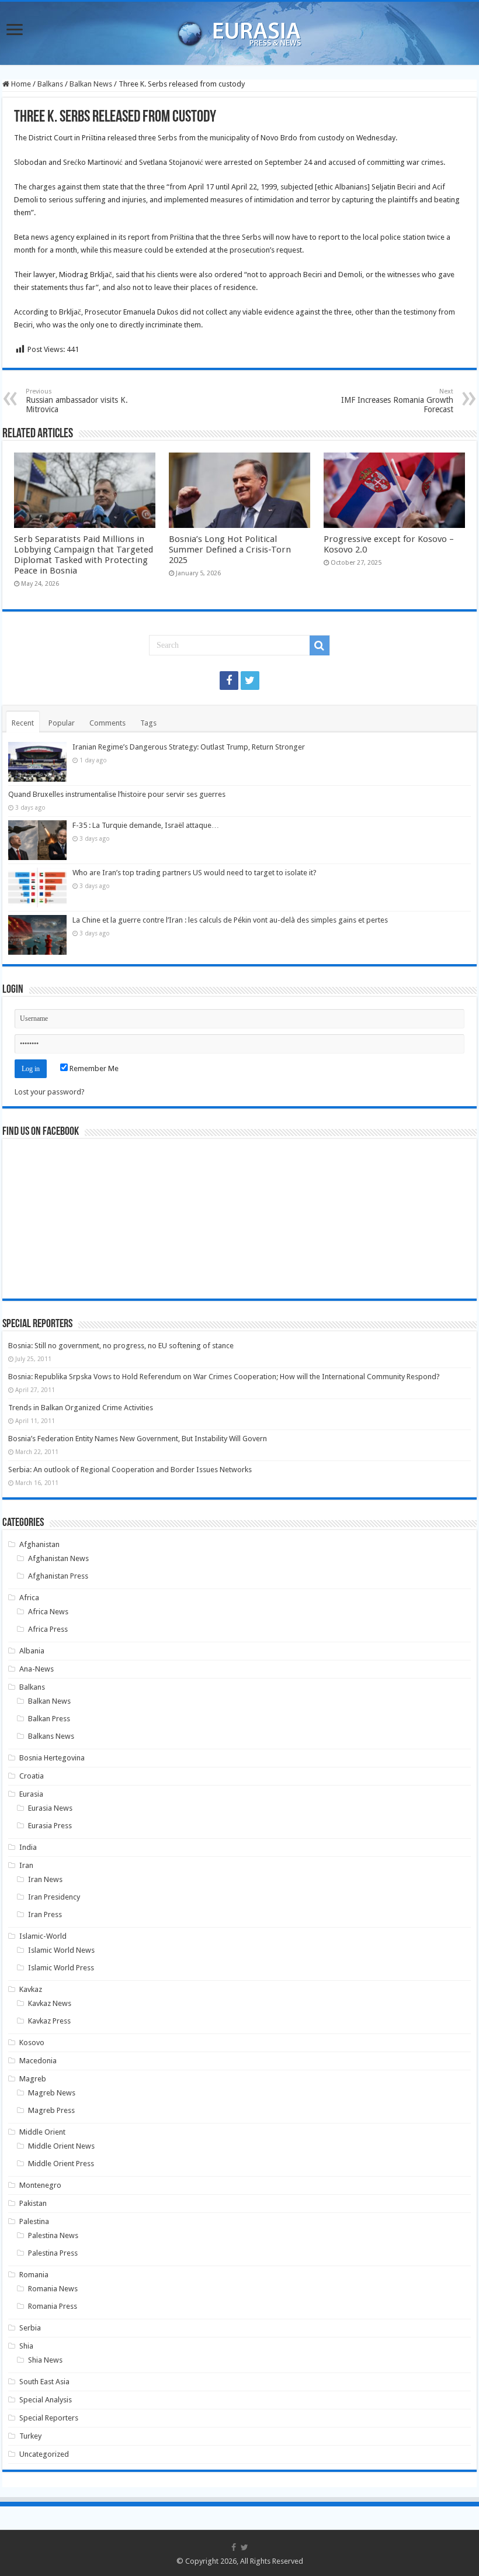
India (28, 1847)
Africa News (48, 1612)
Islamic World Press (61, 1968)
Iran (26, 1865)
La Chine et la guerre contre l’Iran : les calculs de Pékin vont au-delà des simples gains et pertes (230, 920)
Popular (62, 723)
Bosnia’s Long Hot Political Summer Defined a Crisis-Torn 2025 (230, 550)
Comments (107, 723)
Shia (26, 2346)
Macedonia (38, 2061)
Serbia (30, 2328)
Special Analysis (46, 2400)
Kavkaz (31, 1989)
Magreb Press (51, 2110)
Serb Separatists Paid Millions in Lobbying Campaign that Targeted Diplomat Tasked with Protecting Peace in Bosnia (84, 555)
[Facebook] (229, 681)
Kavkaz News (50, 2003)
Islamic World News (61, 1950)
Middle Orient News (61, 2146)
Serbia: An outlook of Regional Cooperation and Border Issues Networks (130, 1470)
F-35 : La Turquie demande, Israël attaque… (146, 825)
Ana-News (37, 1669)
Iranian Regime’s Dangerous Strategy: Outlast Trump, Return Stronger (189, 747)
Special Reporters (49, 2418)
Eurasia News (50, 1808)
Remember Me (93, 1068)
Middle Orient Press (61, 2164)
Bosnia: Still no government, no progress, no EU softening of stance (121, 1346)
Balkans (50, 84)
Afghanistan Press (58, 1576)
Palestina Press (53, 2253)
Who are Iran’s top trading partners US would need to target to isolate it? (195, 873)
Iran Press (45, 1914)
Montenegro (40, 2185)
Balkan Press (49, 1719)
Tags (148, 723)
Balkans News (51, 1736)
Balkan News (91, 84)
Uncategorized (44, 2454)
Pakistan (33, 2203)
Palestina (34, 2221)
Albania (32, 1651)
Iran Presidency (54, 1897)
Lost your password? (50, 1092)
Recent (23, 723)
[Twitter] (250, 681)
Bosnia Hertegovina (52, 1758)
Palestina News (53, 2235)
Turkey (30, 2436)
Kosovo (32, 2043)
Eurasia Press (50, 1826)
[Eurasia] (239, 31)
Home (20, 84)
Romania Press (53, 2306)
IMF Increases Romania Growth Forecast (397, 401)
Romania (34, 2275)
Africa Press (48, 1629)
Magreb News (52, 2093)
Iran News (45, 1879)
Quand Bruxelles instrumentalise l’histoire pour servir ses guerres (117, 794)
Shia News (45, 2360)
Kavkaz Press (49, 2021)
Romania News (53, 2289)
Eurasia (31, 1794)
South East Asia (44, 2382)
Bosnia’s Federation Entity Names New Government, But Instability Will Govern (138, 1439)
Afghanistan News (58, 1558)
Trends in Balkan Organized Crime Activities (81, 1408)
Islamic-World (43, 1936)
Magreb (33, 2079)
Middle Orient (42, 2132)
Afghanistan (39, 1544)
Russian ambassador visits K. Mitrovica (77, 401)
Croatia (32, 1776)
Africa (29, 1598)
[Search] (320, 645)
